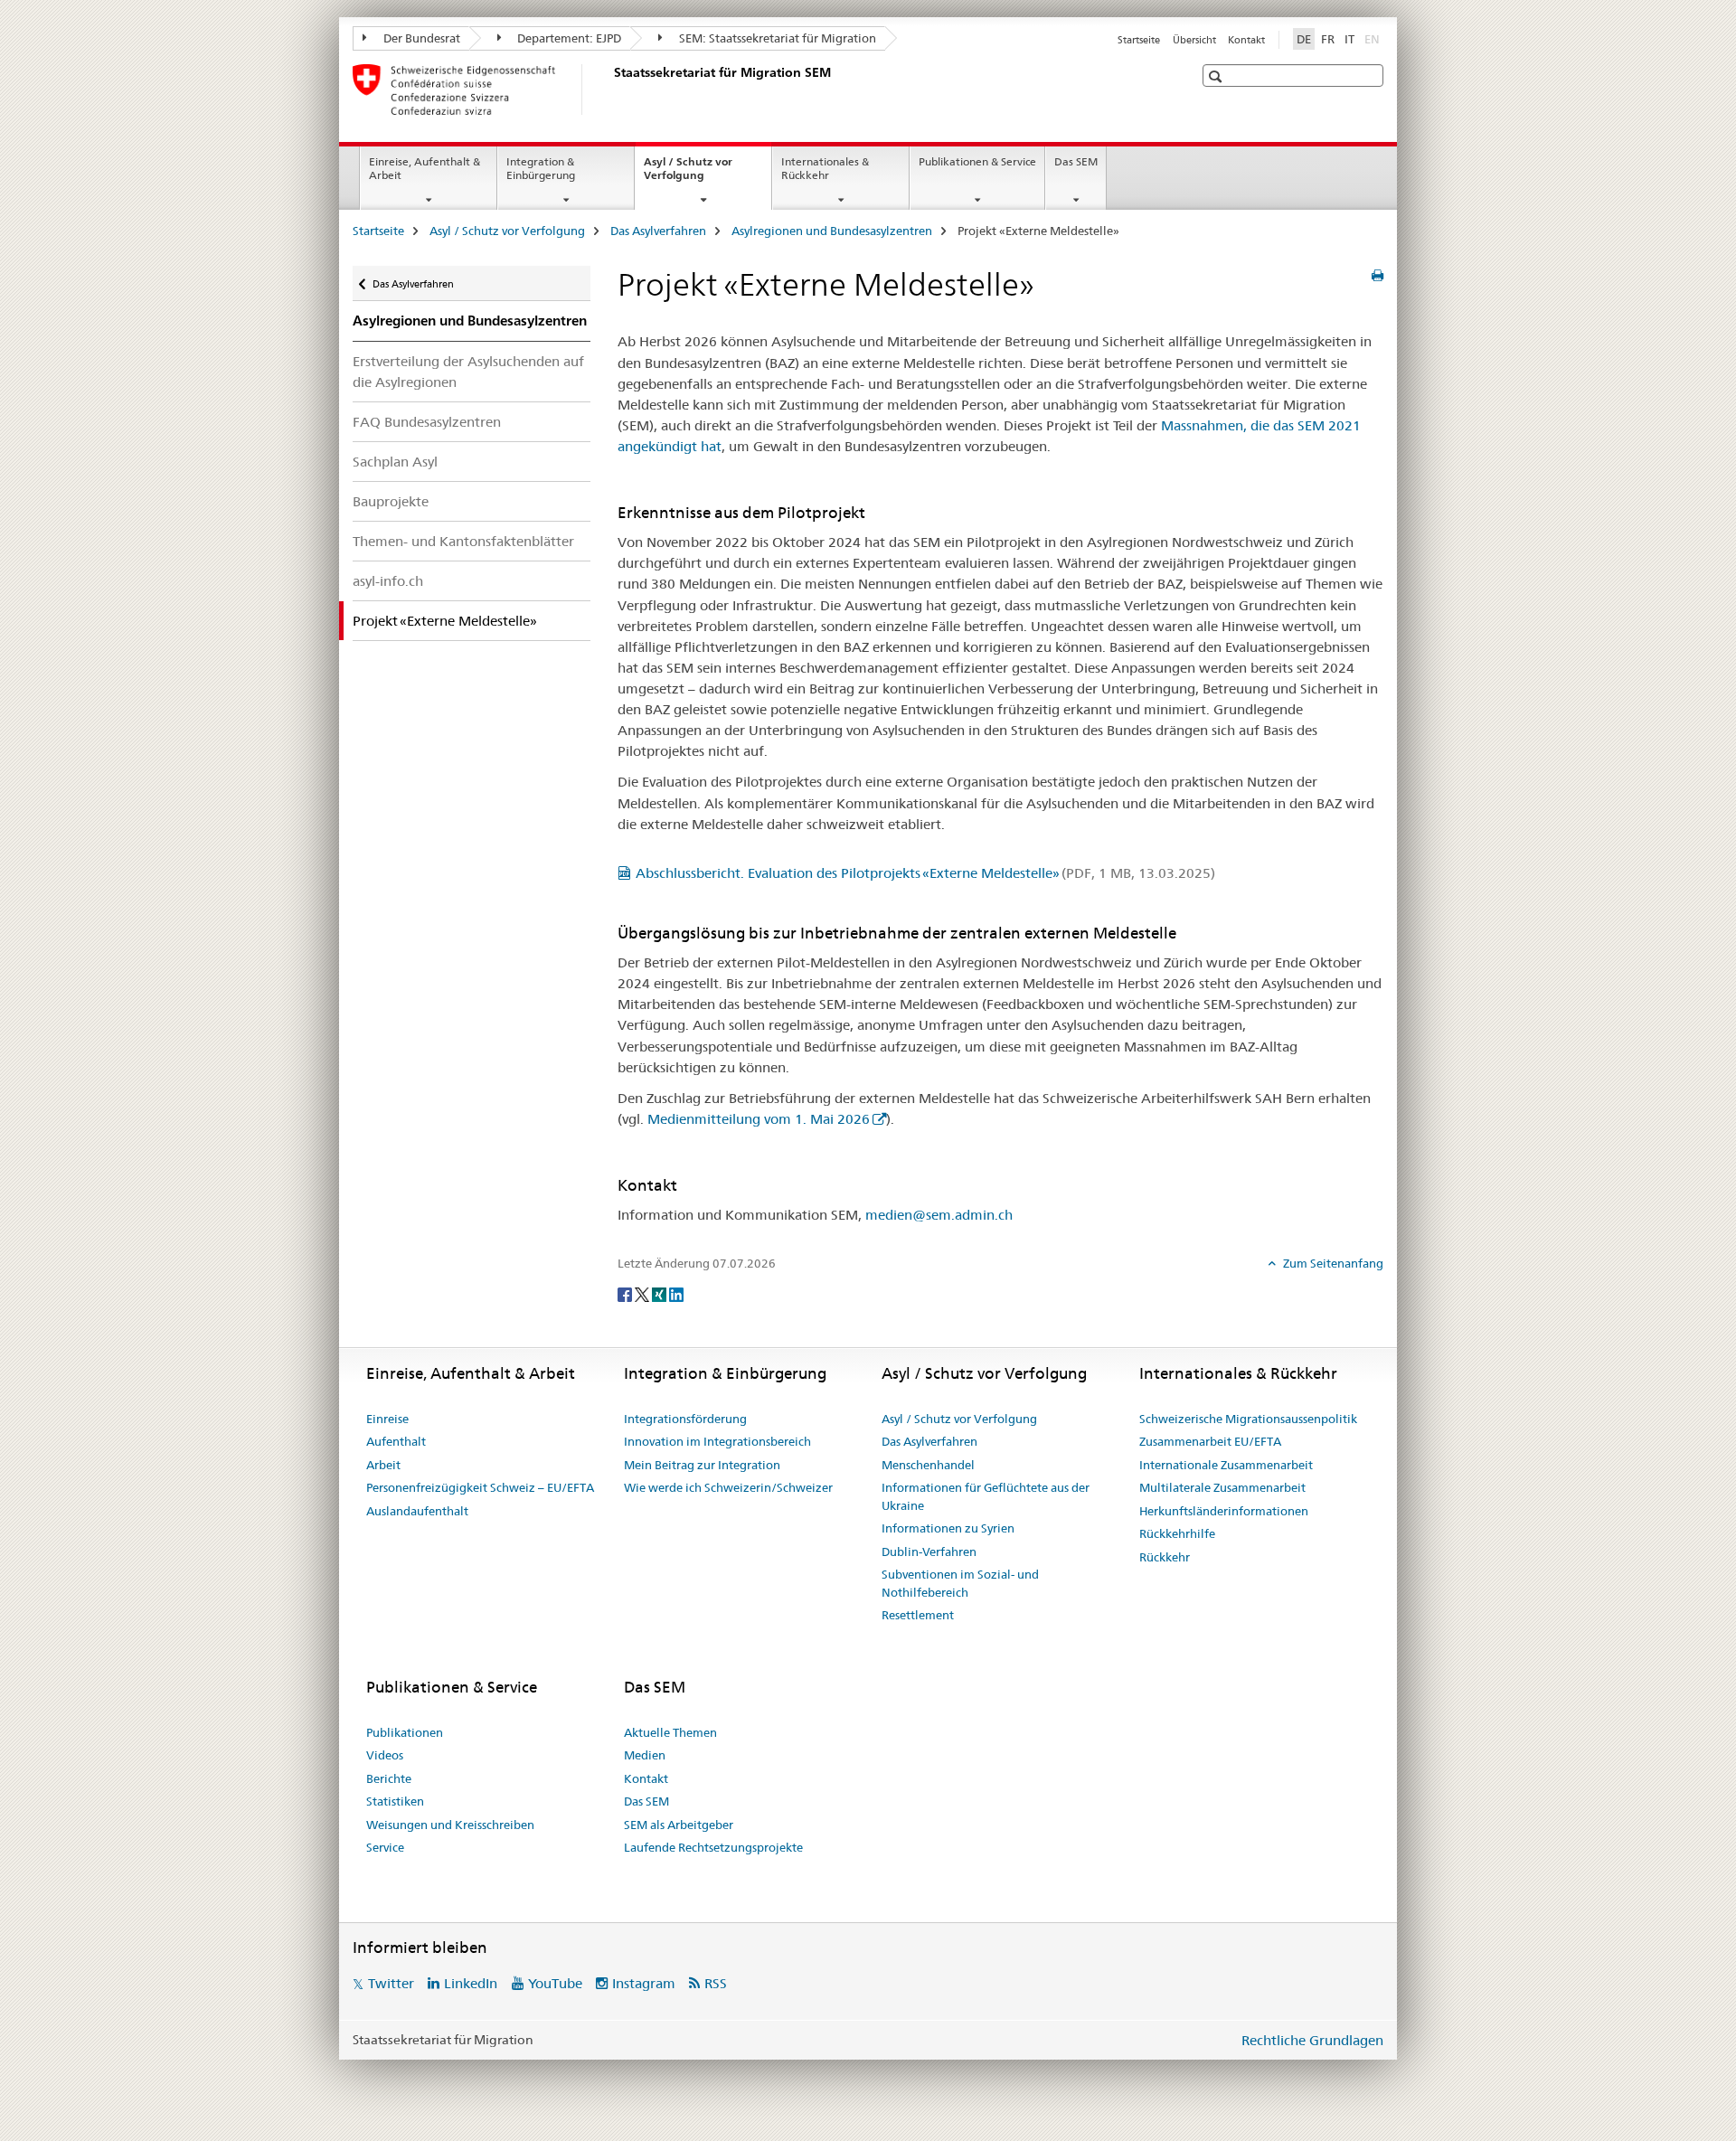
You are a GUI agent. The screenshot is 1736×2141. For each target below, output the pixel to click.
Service (385, 1847)
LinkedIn (471, 1983)
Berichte (389, 1778)
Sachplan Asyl (395, 462)
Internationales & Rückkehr (825, 168)
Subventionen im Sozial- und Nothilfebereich (960, 1583)
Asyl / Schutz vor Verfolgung (693, 174)
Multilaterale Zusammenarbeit (1222, 1487)
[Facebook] (626, 1293)
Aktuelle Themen (670, 1732)
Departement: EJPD (568, 38)
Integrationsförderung (685, 1419)
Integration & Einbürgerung (541, 168)
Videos (385, 1755)
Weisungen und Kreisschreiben (450, 1825)
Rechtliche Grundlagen (1312, 2040)
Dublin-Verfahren (929, 1552)
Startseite (1139, 40)
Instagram (644, 1983)
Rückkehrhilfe (1177, 1533)
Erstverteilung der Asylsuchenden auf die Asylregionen (468, 372)
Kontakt (1246, 40)
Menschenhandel (928, 1465)
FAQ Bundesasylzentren (427, 422)
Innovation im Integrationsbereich (717, 1441)
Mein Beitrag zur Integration (702, 1465)
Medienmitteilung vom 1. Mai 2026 (759, 1119)
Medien (645, 1755)
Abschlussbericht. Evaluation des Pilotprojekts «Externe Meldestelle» (925, 873)
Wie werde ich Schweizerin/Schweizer (728, 1487)
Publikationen (405, 1732)
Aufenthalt (396, 1441)
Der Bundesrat (420, 38)
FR (1328, 39)
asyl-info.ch (388, 581)
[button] (1217, 76)
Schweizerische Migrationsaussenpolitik (1248, 1419)
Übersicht (1194, 40)
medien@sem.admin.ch (939, 1215)
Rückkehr (1165, 1557)
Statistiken (395, 1801)
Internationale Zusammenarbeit (1226, 1465)
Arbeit (383, 1465)
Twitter (391, 1983)
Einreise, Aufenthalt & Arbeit (425, 168)
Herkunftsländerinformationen (1224, 1511)
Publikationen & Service (977, 161)
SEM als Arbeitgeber (679, 1825)
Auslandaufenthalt (417, 1511)
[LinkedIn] (676, 1293)
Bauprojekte (391, 501)
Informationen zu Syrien (948, 1528)
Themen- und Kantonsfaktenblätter (463, 541)
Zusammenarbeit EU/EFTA (1210, 1441)
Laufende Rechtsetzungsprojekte (713, 1847)
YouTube (555, 1983)
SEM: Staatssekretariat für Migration (776, 38)
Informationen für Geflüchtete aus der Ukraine (986, 1496)
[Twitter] (643, 1293)
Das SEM (1076, 161)
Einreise (387, 1419)
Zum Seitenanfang (1332, 1263)
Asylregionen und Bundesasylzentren (832, 231)
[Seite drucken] (1377, 276)
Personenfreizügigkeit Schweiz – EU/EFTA (480, 1487)
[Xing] (660, 1293)
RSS (716, 1983)
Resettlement (918, 1615)
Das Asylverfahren (658, 231)
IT (1349, 39)
